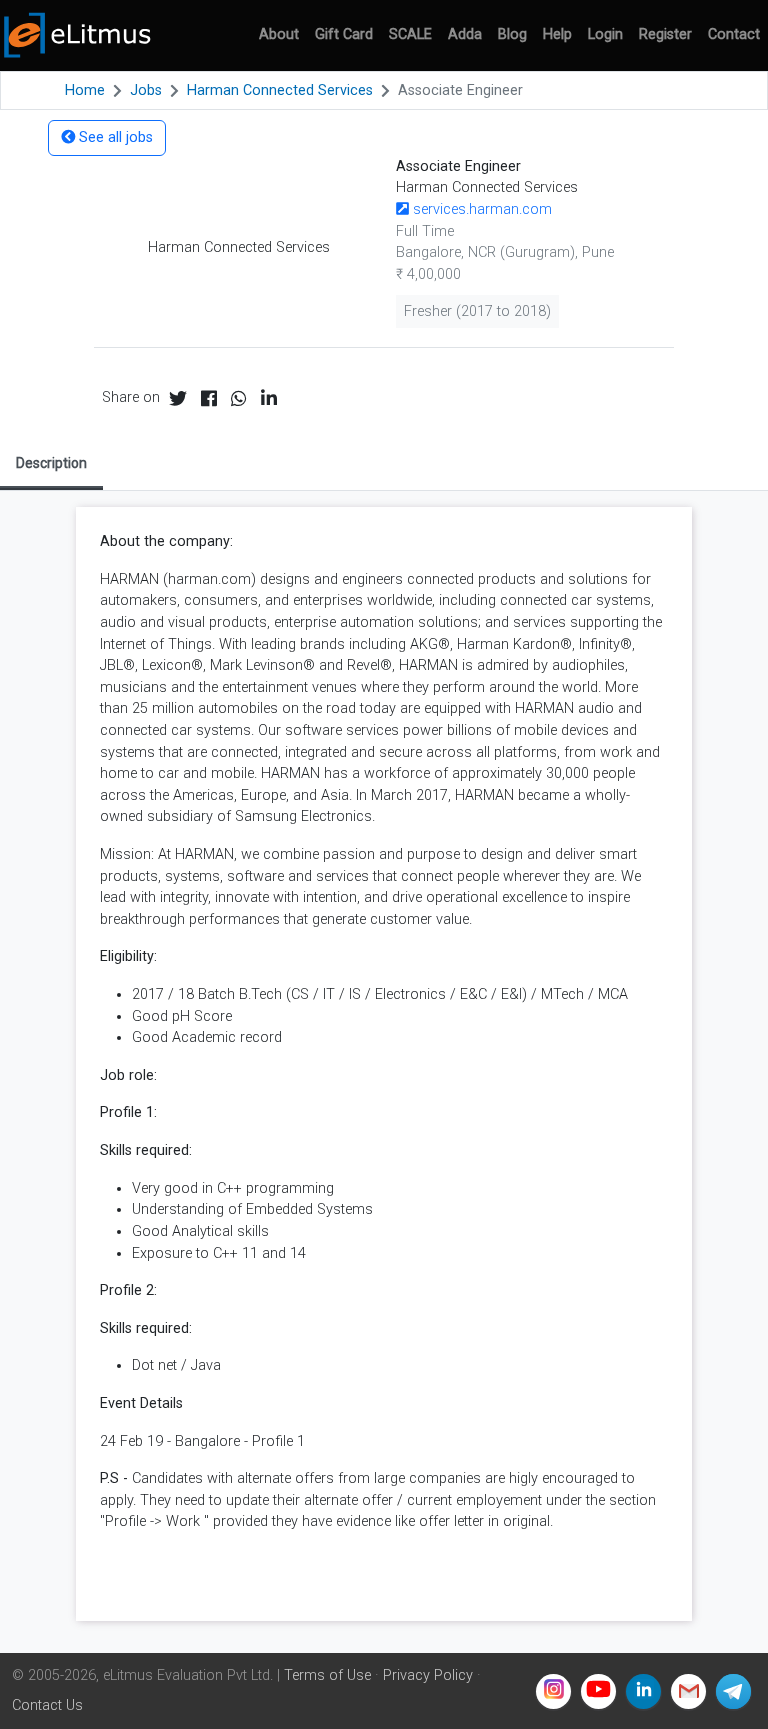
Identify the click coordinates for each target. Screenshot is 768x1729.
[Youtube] (598, 1691)
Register (665, 34)
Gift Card (344, 34)
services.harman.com (480, 209)
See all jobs (114, 137)
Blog (512, 34)
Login (605, 34)
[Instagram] (553, 1691)
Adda (465, 34)
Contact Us (47, 1705)
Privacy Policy (428, 1675)
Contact (734, 34)
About (279, 34)
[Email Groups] (688, 1691)
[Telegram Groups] (733, 1691)
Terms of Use (327, 1675)
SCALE (410, 34)
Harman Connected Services (280, 90)
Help (557, 34)
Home (85, 90)
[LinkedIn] (643, 1691)
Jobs (146, 90)
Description (51, 463)
